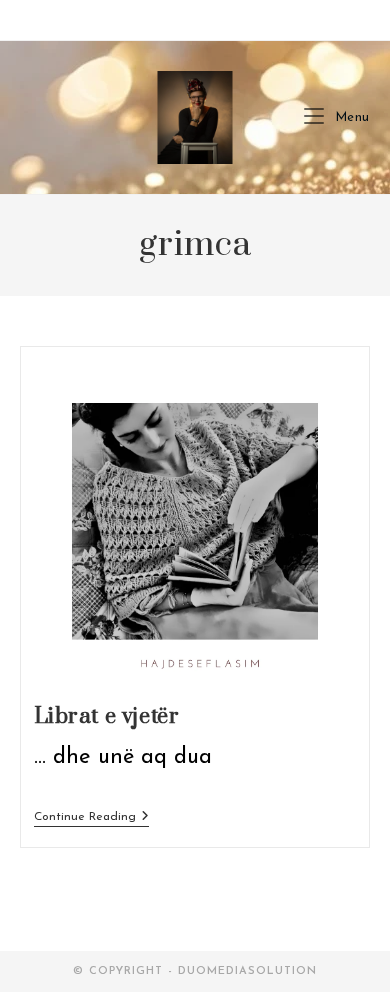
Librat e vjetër (107, 716)
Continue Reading (91, 818)
